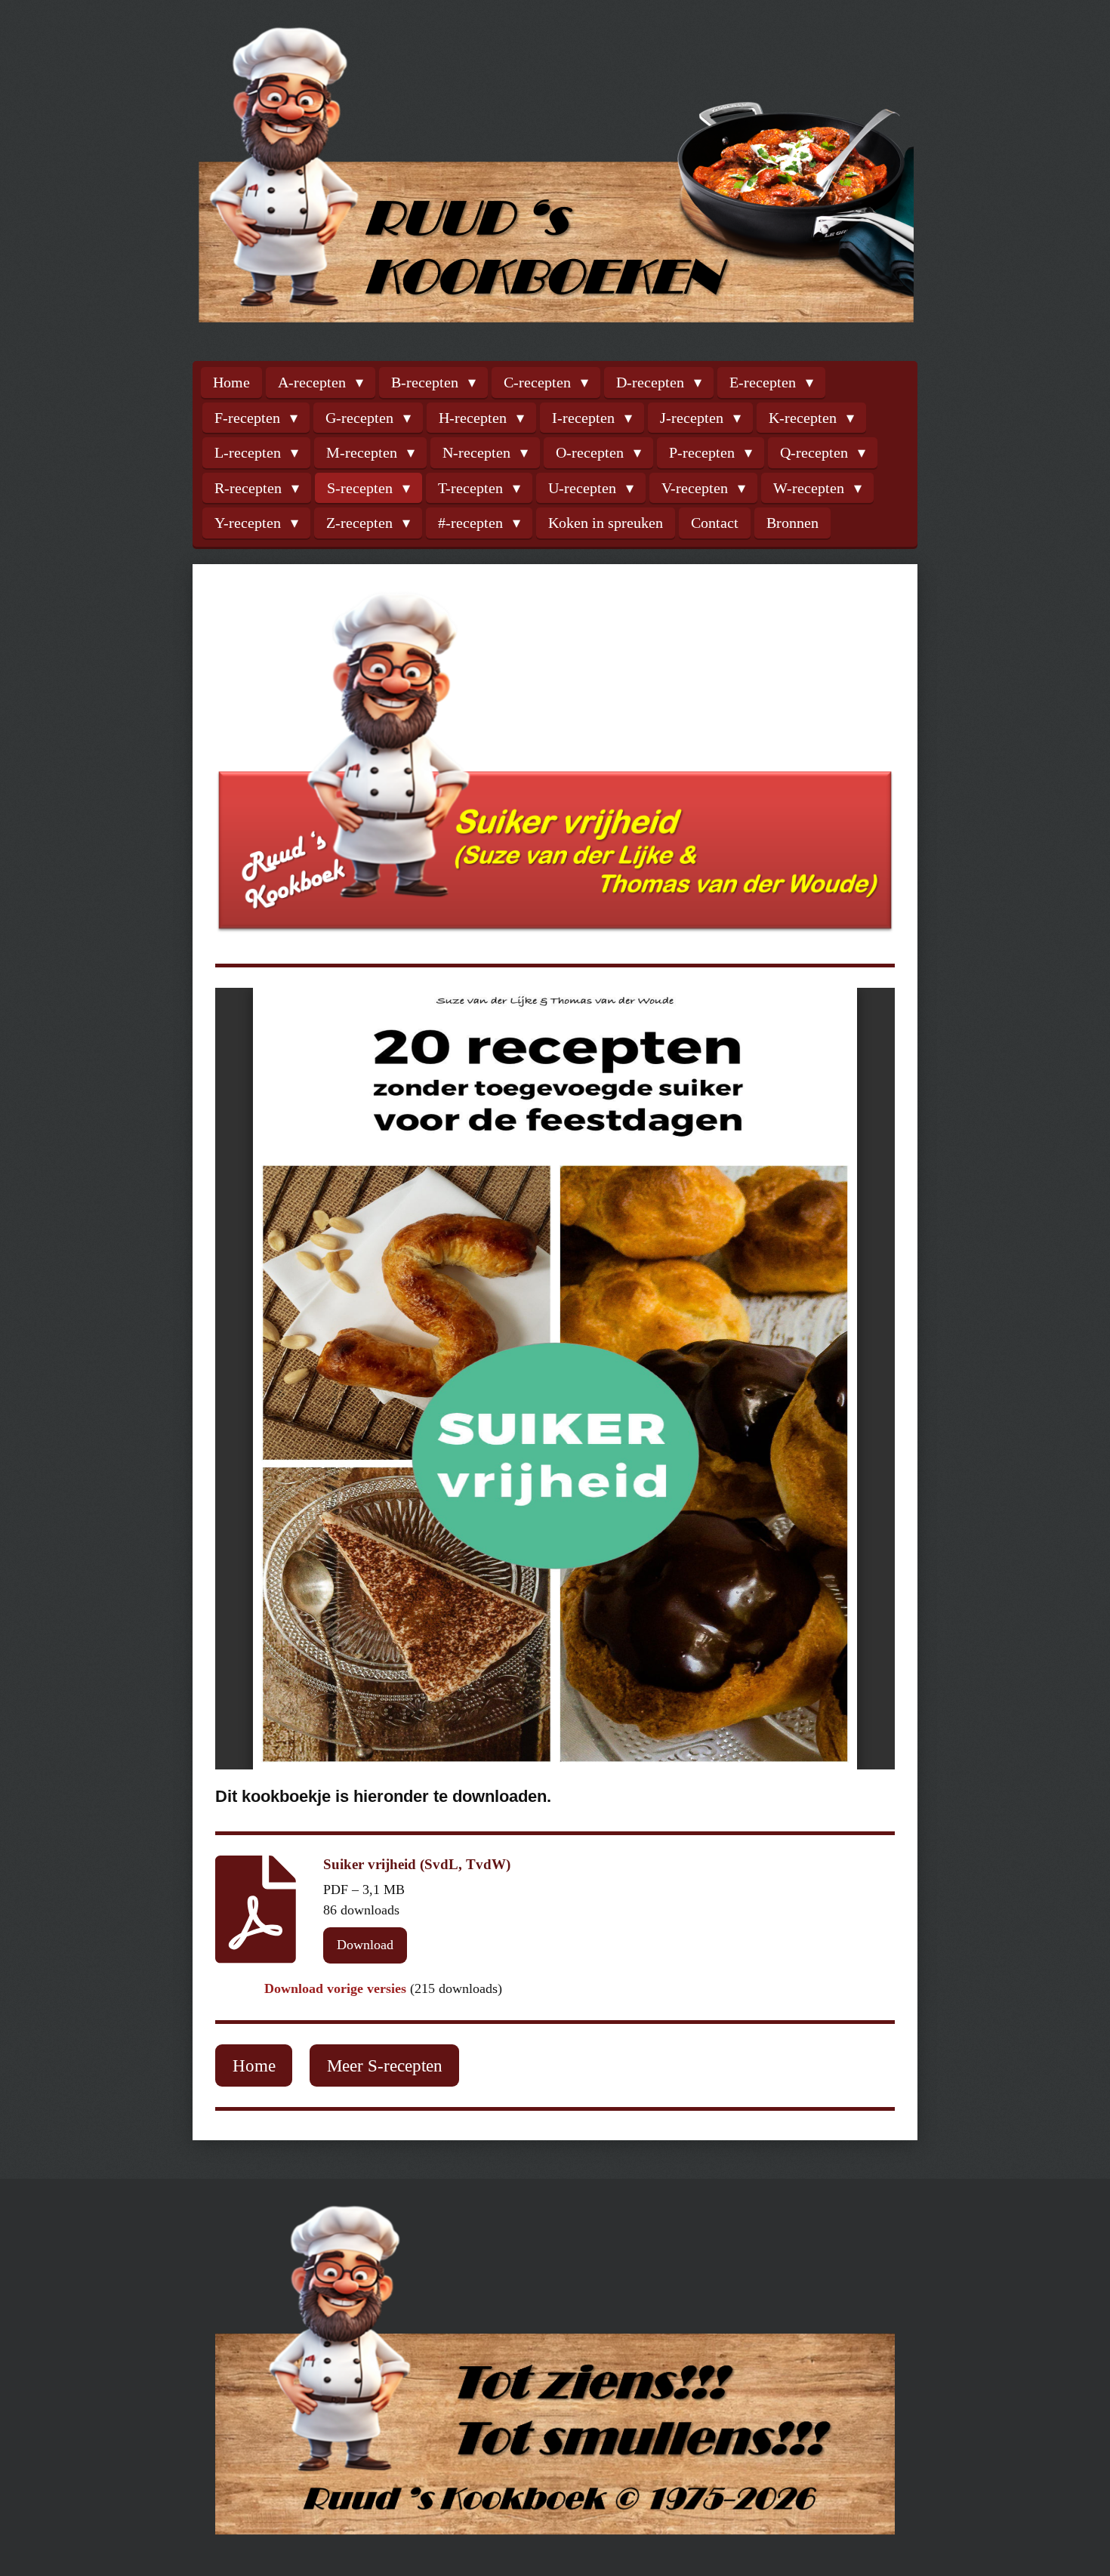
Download (365, 1945)
